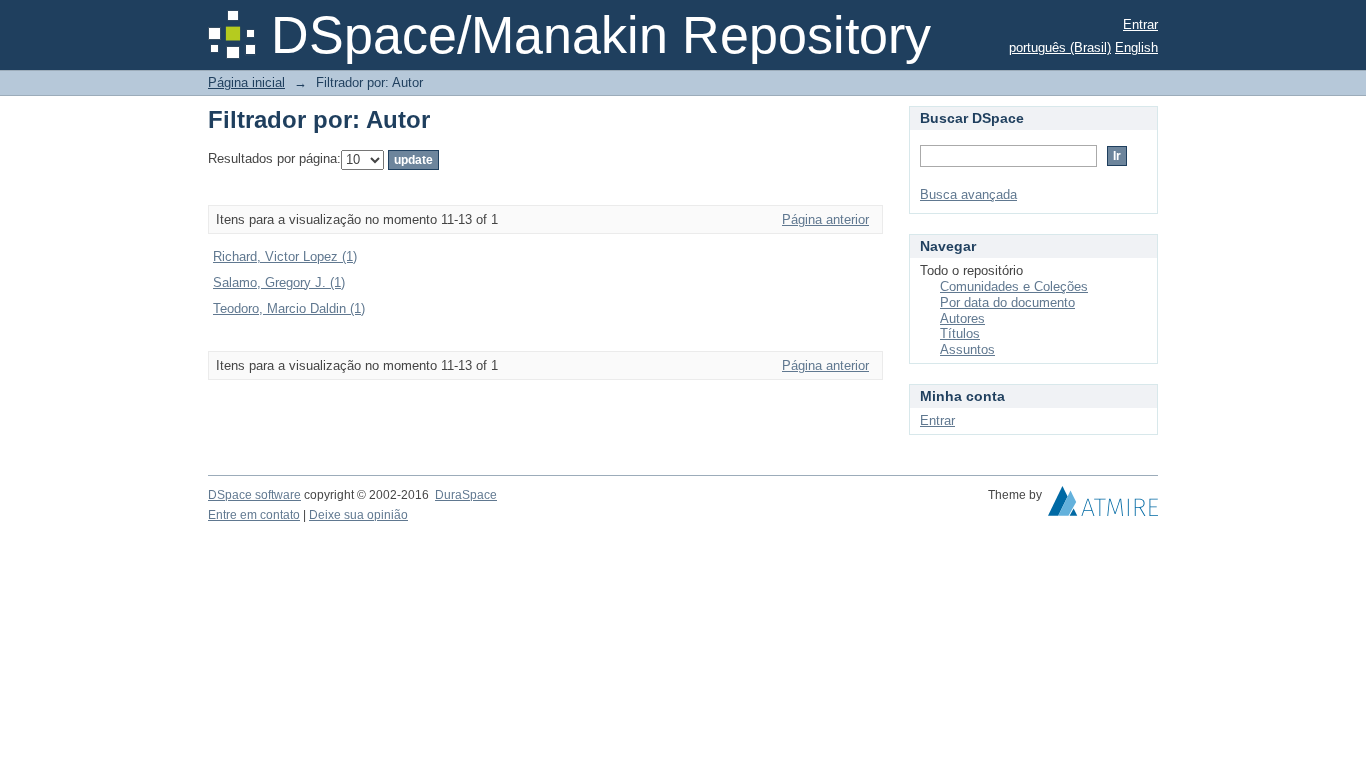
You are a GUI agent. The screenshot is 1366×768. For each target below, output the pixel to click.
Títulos (960, 333)
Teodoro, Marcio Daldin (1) (289, 308)
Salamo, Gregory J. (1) (279, 282)
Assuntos (967, 349)
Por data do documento (1007, 302)
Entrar (1140, 24)
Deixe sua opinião (358, 515)
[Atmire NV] (1103, 506)
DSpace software (254, 495)
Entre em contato (254, 515)
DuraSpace (466, 495)
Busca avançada (968, 194)
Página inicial (246, 82)
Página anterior (825, 219)
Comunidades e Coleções (1014, 286)
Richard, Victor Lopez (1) (285, 256)
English (1136, 47)
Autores (962, 318)
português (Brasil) (1060, 47)
